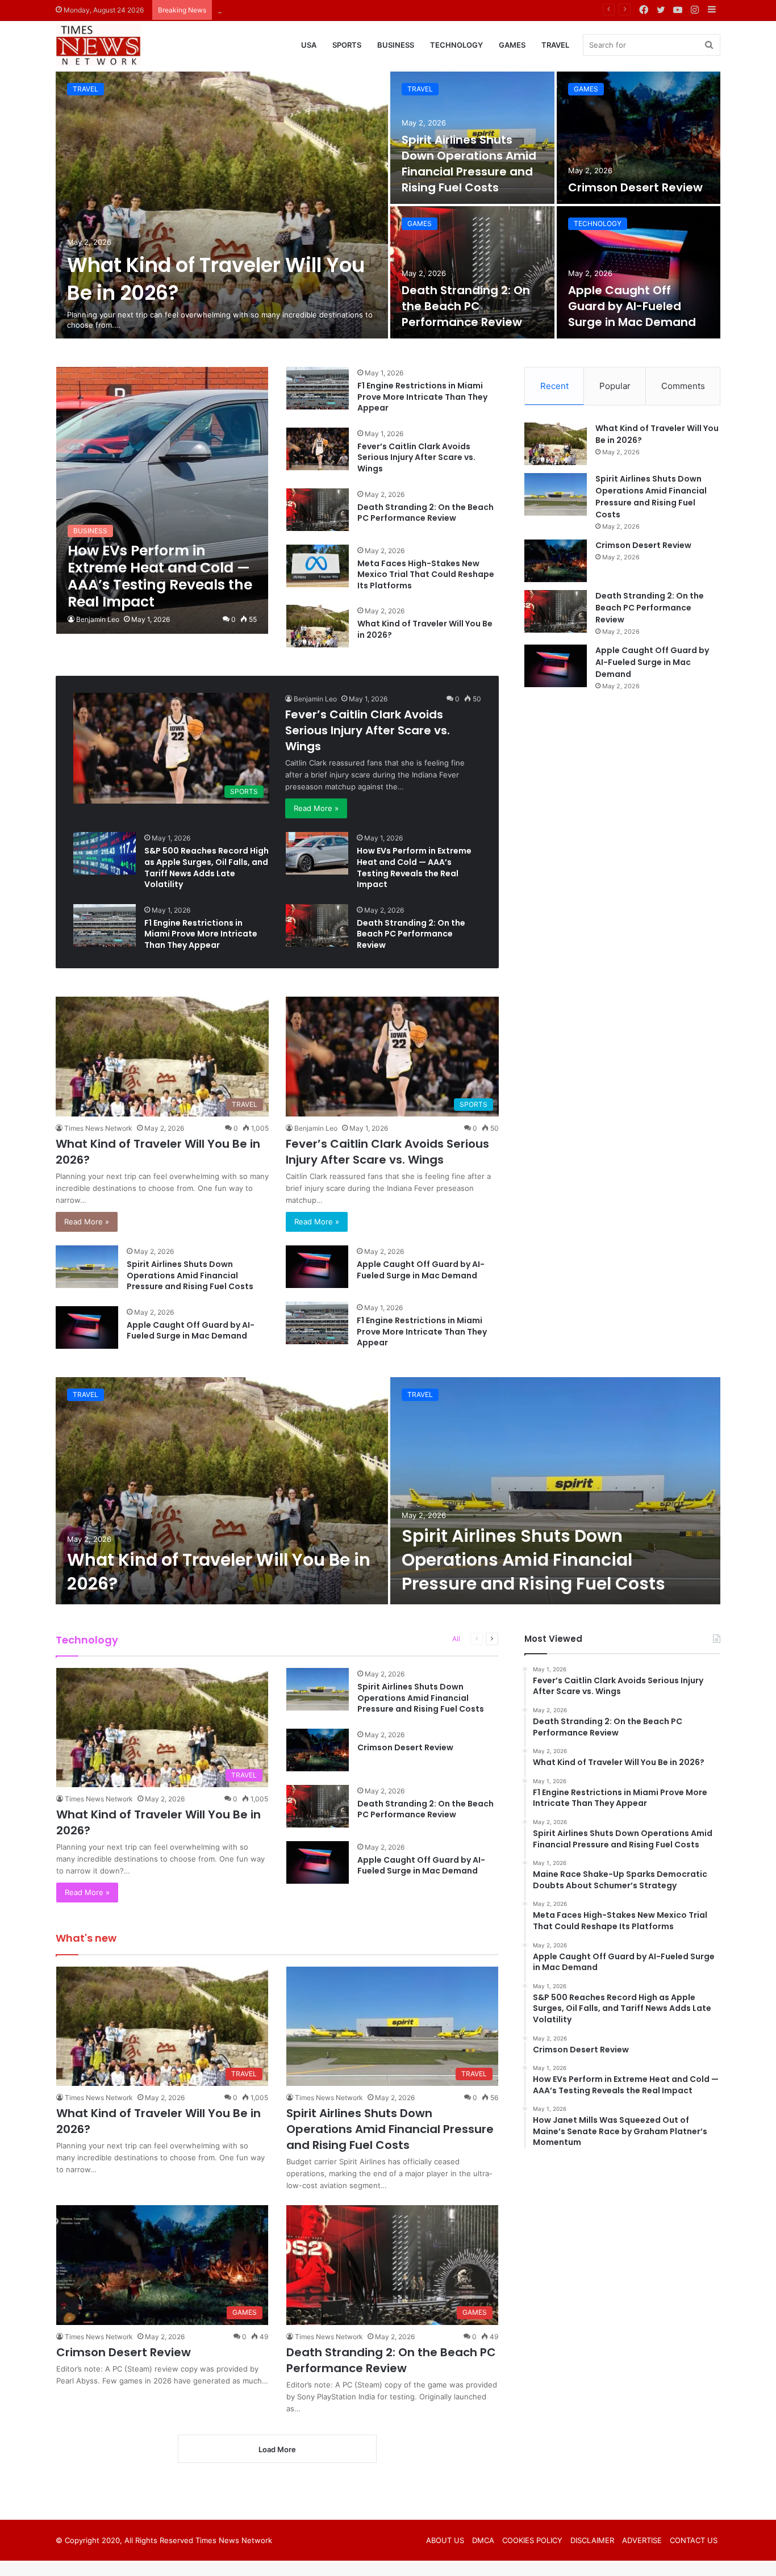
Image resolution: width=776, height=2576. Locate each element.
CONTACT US (694, 2540)
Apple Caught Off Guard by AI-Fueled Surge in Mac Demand (632, 306)
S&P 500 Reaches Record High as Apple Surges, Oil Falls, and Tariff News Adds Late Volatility (206, 867)
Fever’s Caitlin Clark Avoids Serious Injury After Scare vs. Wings (416, 457)
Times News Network (98, 1128)
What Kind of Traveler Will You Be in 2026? (425, 629)
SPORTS (347, 45)
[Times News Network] (98, 45)
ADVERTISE (642, 2540)
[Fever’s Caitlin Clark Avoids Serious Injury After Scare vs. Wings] (318, 449)
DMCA (483, 2540)
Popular (615, 386)
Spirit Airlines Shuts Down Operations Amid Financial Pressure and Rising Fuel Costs (469, 164)
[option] (388, 205)
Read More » (316, 808)
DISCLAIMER (592, 2540)
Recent (554, 386)
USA (309, 45)
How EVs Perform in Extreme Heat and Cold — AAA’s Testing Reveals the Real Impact (414, 867)
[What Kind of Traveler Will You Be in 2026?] (222, 205)
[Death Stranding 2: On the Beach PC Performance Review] (472, 272)
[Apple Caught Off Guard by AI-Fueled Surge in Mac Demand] (639, 272)
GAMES (512, 45)
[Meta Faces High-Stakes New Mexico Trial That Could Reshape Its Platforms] (318, 566)
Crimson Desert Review (259, 10)
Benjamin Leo (98, 619)
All (456, 1639)
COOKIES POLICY (532, 2540)
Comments (683, 386)
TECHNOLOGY (456, 45)
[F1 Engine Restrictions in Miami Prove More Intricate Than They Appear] (318, 388)
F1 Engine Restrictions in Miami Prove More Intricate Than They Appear (422, 397)
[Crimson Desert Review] (639, 138)
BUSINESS (396, 45)
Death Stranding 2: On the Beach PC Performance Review (466, 306)
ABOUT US (445, 2540)
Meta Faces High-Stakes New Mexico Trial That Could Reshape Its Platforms (426, 574)
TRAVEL (555, 45)
